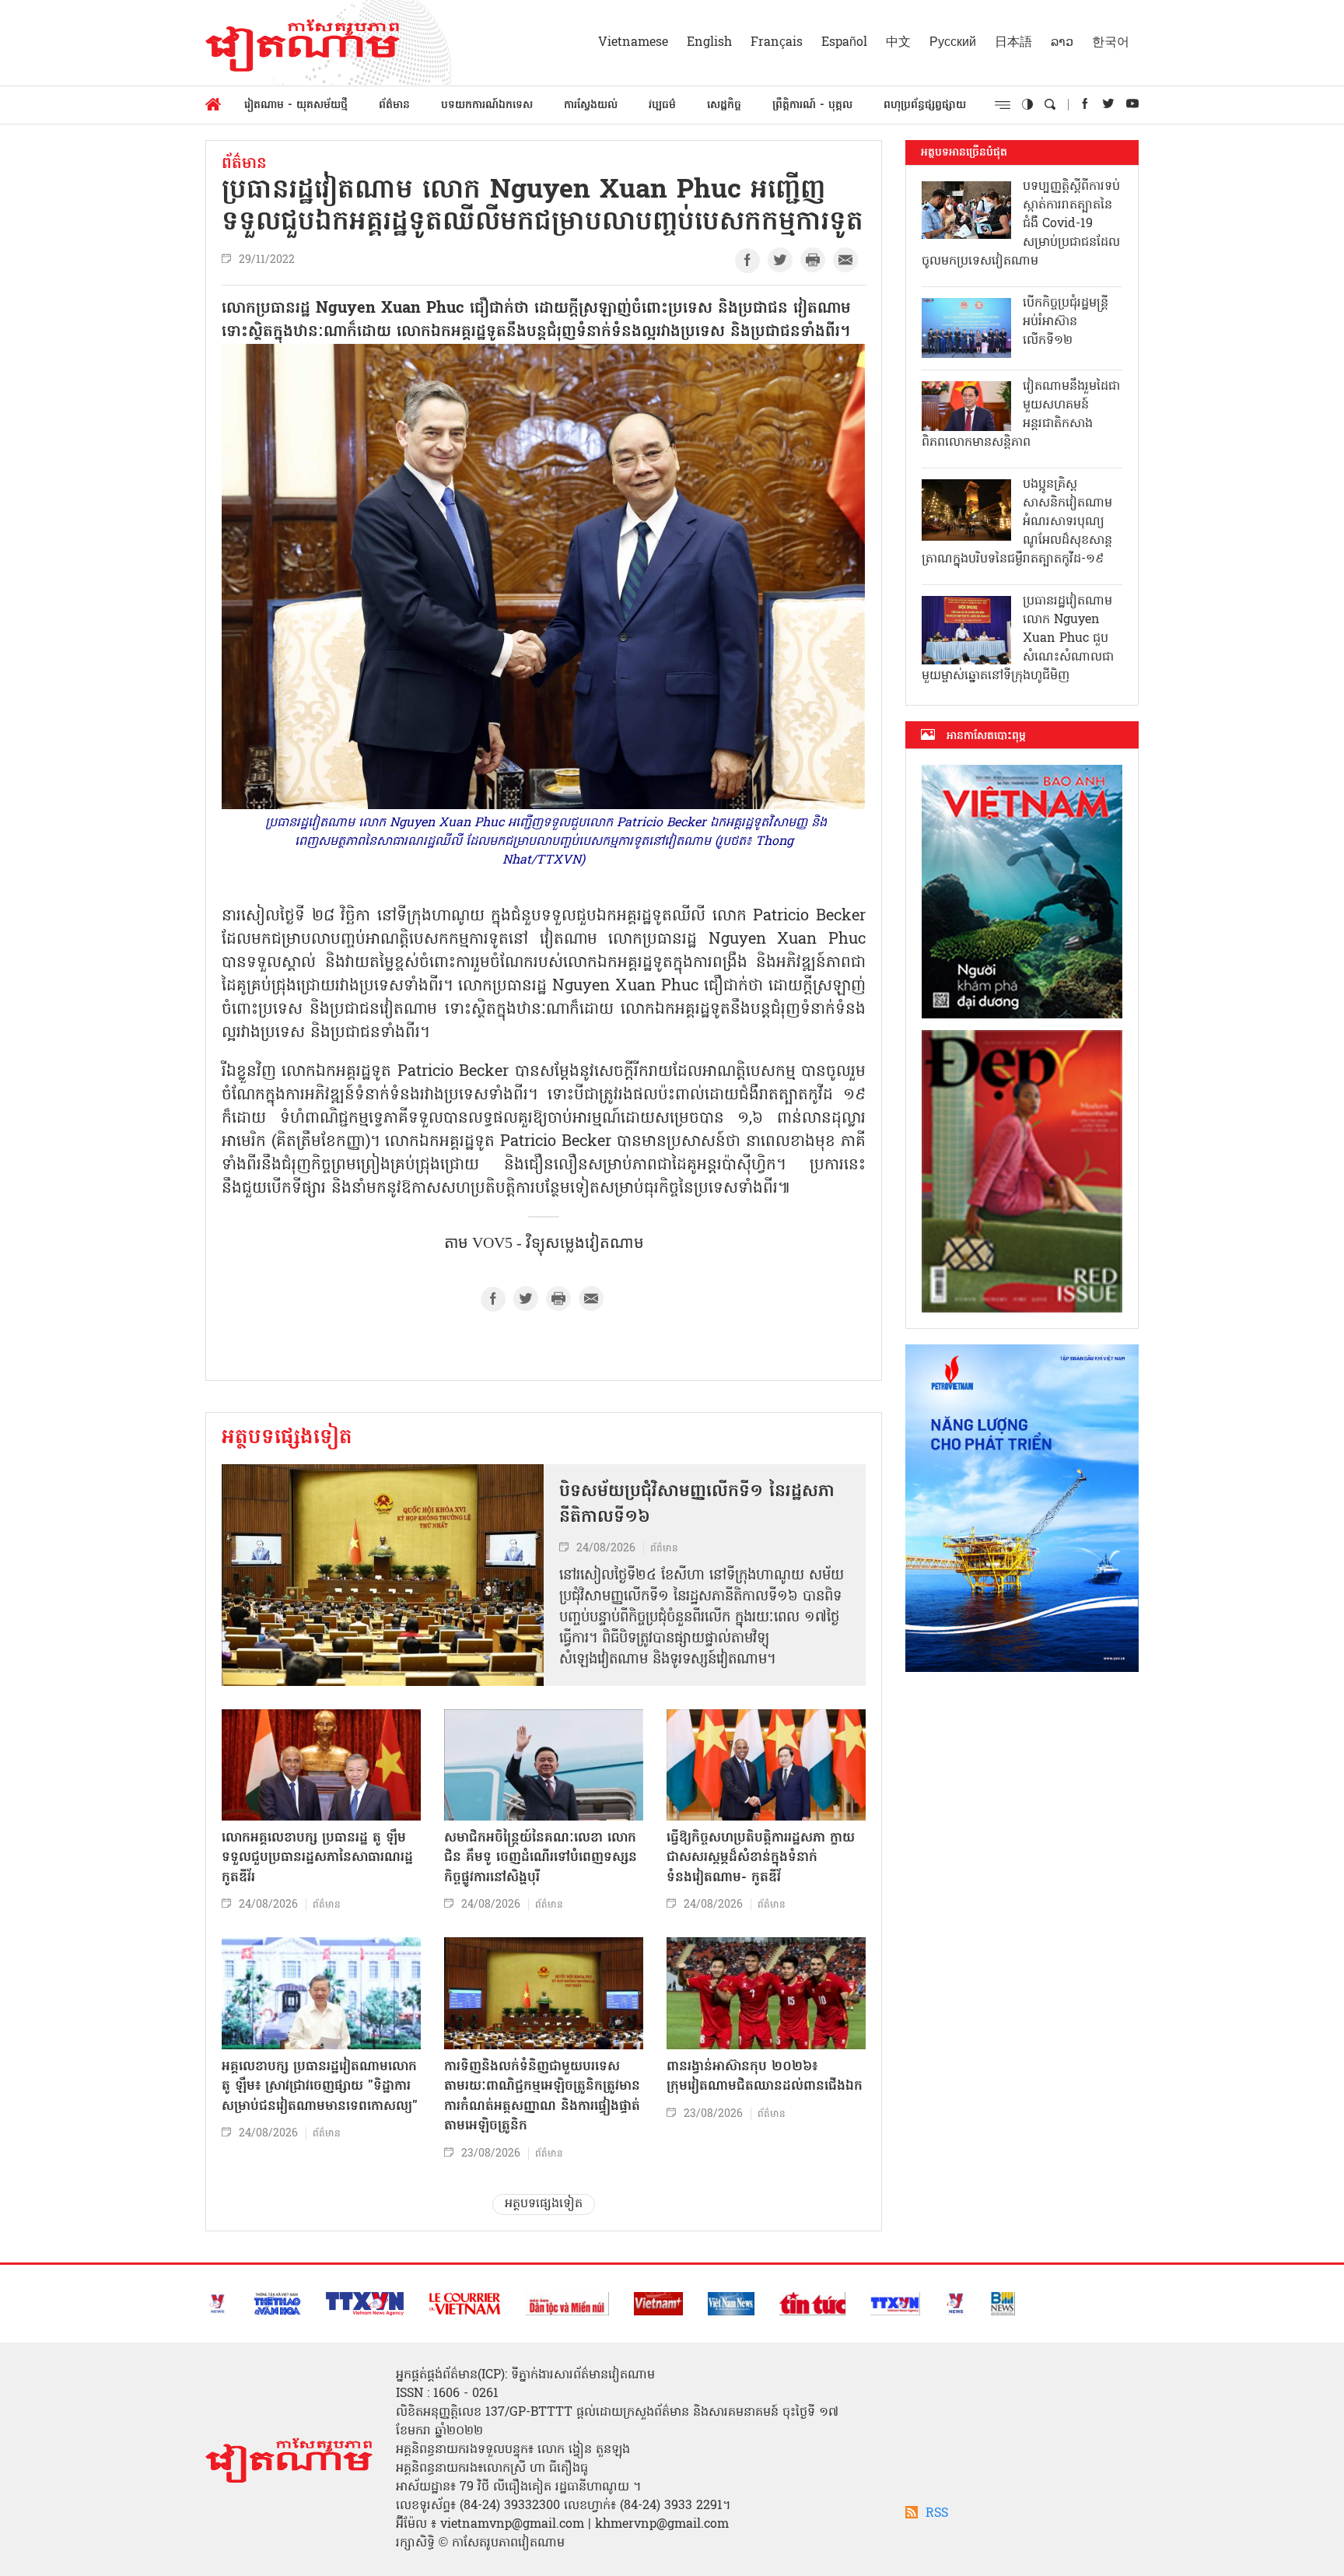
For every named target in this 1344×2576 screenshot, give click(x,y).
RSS (937, 2514)
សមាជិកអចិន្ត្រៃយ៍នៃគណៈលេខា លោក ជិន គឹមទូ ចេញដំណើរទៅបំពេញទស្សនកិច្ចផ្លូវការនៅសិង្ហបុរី (541, 1858)
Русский (953, 43)
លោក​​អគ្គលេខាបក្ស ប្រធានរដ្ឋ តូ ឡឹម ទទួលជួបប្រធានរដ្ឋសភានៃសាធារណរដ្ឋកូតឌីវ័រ (317, 1858)
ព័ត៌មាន (394, 105)
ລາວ (1062, 43)
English (709, 43)
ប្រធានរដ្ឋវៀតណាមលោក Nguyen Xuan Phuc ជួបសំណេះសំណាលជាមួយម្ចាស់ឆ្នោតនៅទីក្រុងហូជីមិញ (1018, 639)
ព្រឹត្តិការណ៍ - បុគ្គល (812, 105)
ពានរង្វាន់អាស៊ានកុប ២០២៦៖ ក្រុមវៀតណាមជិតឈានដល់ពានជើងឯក (765, 2077)
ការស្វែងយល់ (591, 105)
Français (777, 43)
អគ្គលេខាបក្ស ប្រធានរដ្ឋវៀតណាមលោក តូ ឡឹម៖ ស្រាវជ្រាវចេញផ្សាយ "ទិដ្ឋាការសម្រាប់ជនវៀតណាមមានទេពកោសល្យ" (320, 2087)
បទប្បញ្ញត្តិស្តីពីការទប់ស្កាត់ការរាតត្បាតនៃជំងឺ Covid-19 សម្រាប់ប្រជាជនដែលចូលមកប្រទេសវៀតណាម (1021, 224)
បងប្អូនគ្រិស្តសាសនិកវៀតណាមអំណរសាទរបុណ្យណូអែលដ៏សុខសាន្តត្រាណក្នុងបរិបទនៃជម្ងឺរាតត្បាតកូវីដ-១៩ (1017, 522)
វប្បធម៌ (662, 105)
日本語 (1013, 43)
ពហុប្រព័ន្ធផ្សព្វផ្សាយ (925, 105)
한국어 (1111, 43)
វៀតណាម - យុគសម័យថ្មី (296, 105)
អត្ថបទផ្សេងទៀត (287, 1439)
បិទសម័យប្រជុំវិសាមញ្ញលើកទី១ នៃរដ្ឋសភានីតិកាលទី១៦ (697, 1505)
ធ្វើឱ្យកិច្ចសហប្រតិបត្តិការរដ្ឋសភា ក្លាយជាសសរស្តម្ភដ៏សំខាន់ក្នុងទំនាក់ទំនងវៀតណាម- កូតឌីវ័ (761, 1858)
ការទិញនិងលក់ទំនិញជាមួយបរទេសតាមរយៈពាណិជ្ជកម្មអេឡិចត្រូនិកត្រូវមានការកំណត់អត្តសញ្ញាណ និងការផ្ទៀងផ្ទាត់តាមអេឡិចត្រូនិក (542, 2097)
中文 (898, 43)
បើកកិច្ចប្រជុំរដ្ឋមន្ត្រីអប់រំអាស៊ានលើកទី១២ (1066, 322)
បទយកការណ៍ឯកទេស (487, 105)
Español (844, 43)
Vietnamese (633, 43)
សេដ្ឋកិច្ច (724, 105)
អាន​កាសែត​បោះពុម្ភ (986, 736)
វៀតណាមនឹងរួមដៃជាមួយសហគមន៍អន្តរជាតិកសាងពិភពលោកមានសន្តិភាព (1021, 415)
